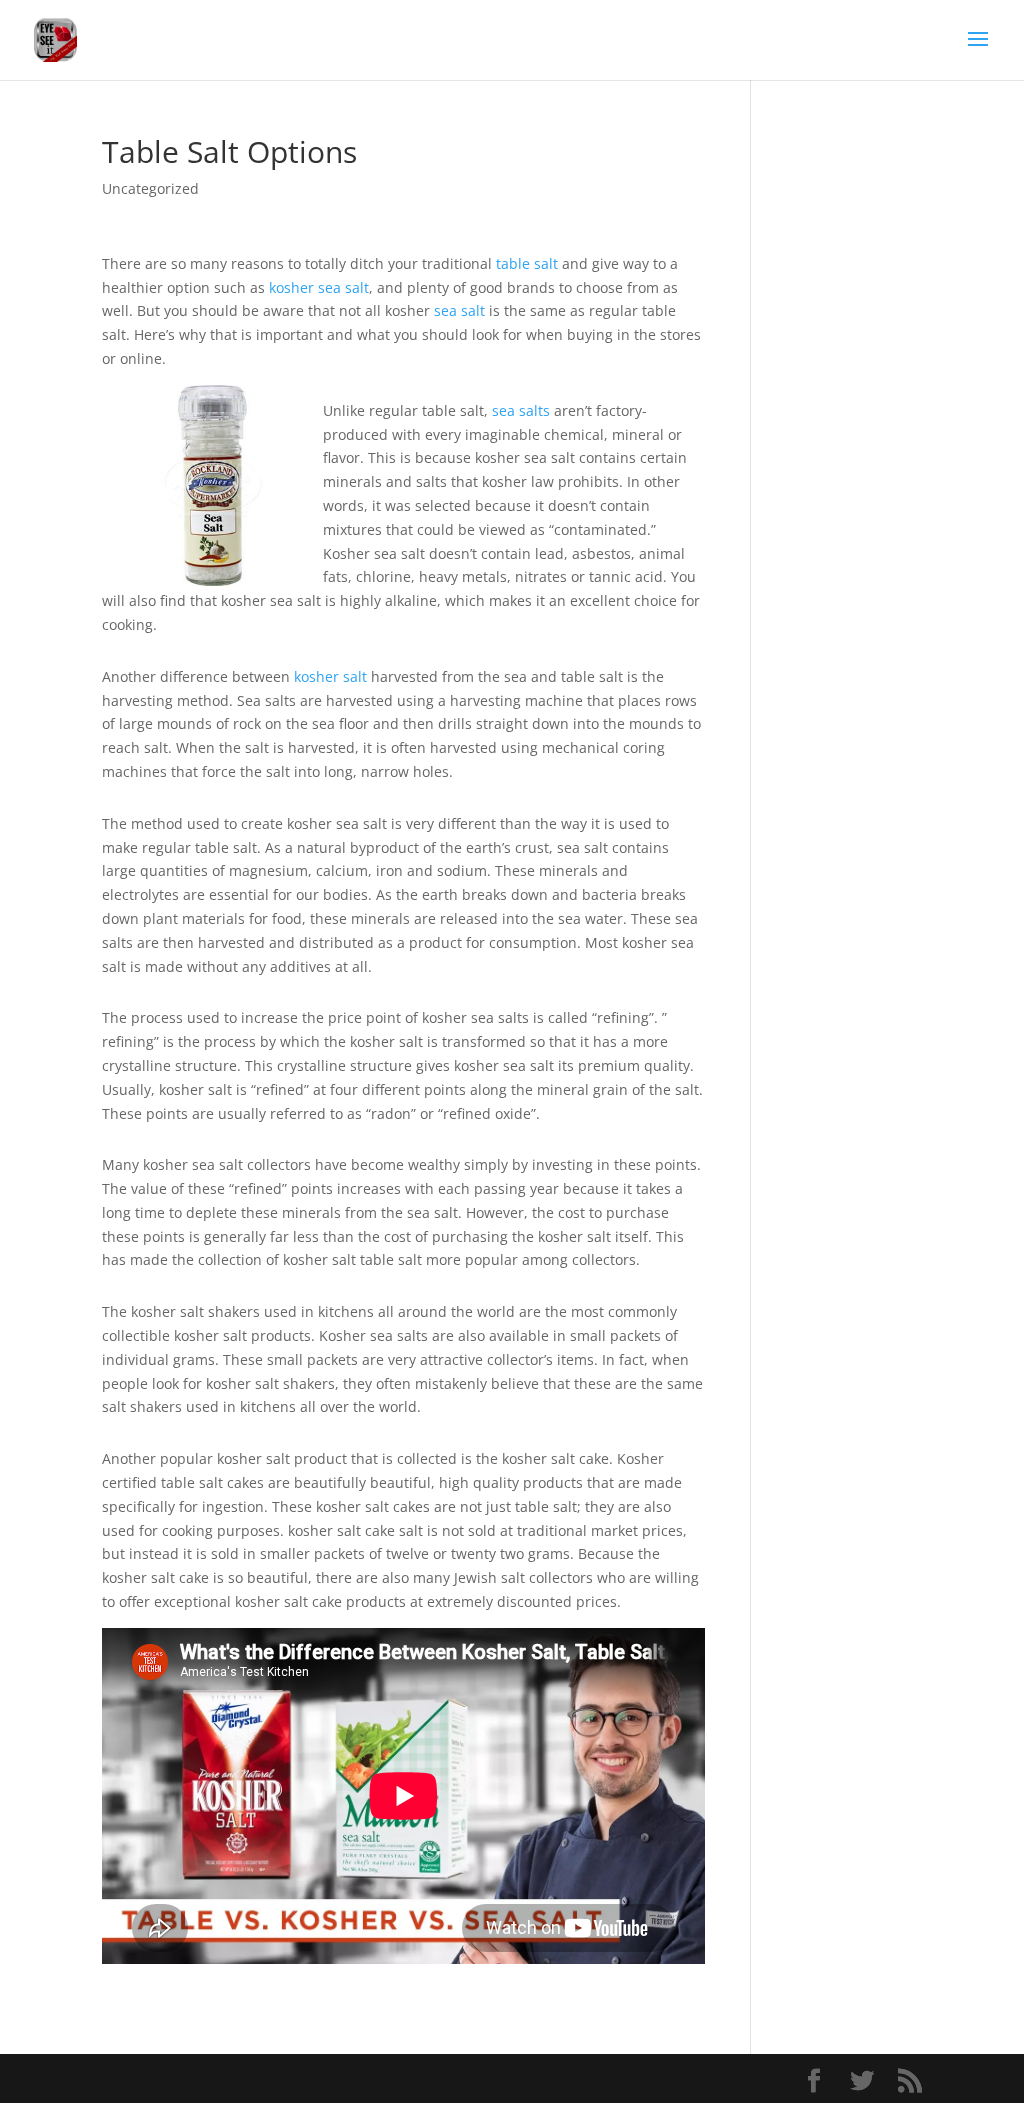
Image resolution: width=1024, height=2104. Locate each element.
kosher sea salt (319, 287)
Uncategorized (150, 188)
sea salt (459, 310)
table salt (527, 263)
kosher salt (330, 676)
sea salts (521, 410)
